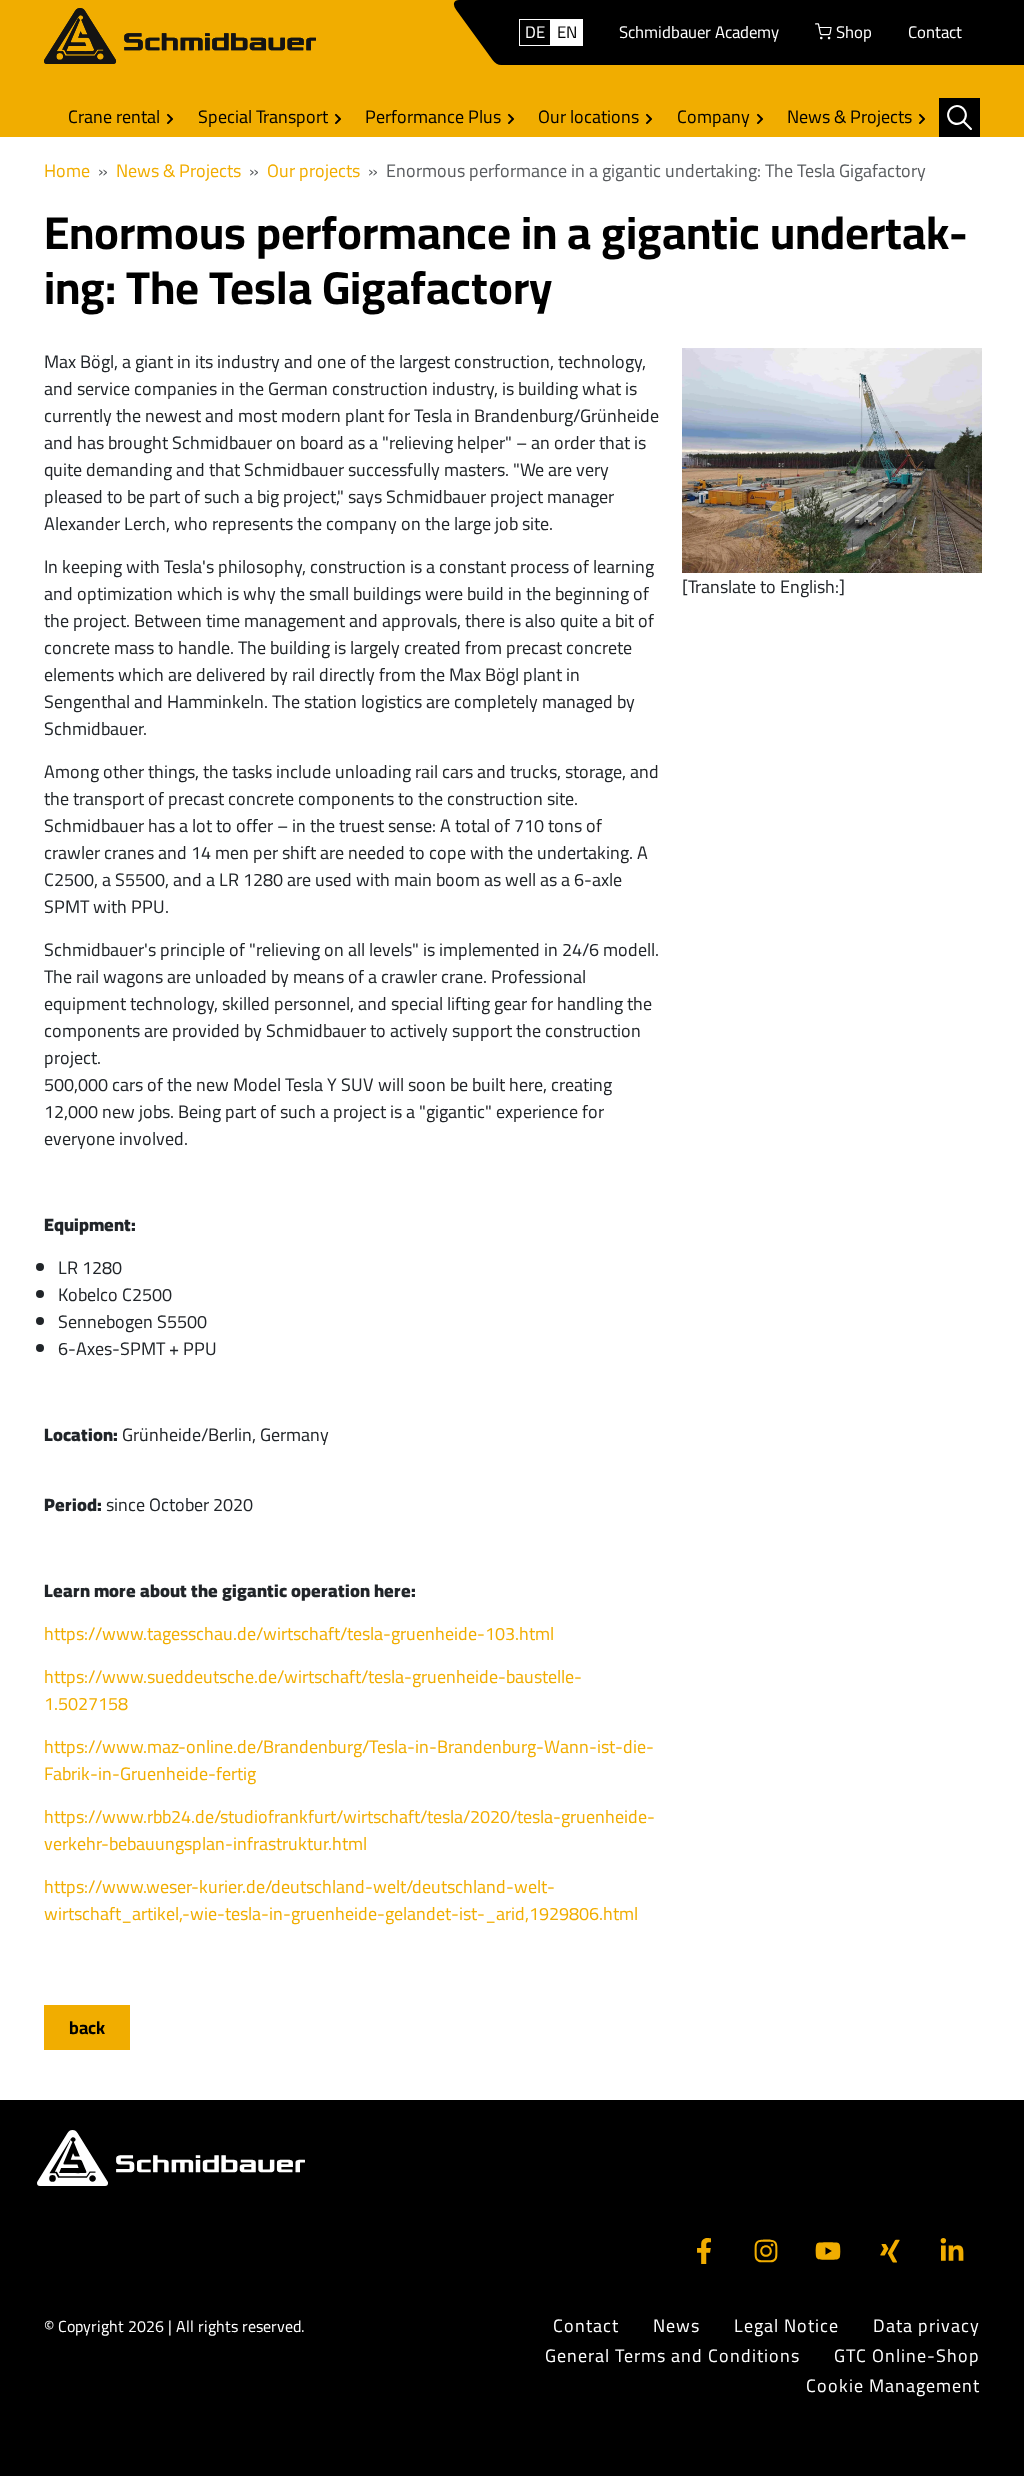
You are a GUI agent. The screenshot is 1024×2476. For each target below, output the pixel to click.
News (676, 2326)
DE (535, 32)
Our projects (313, 170)
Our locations (590, 116)
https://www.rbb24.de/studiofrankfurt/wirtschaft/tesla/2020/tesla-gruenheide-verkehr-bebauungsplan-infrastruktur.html (349, 1830)
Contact (935, 32)
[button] (959, 117)
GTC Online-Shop (907, 2356)
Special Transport (265, 116)
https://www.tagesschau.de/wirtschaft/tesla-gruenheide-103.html (299, 1633)
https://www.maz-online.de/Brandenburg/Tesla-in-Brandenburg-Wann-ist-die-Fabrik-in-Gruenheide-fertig (349, 1760)
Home (67, 170)
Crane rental (116, 116)
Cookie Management (893, 2386)
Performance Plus (435, 116)
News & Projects (851, 116)
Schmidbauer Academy (699, 32)
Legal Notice (786, 2326)
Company (715, 116)
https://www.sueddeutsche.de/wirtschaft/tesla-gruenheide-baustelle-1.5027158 (313, 1690)
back (87, 2027)
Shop (852, 32)
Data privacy (926, 2326)
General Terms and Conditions (672, 2356)
